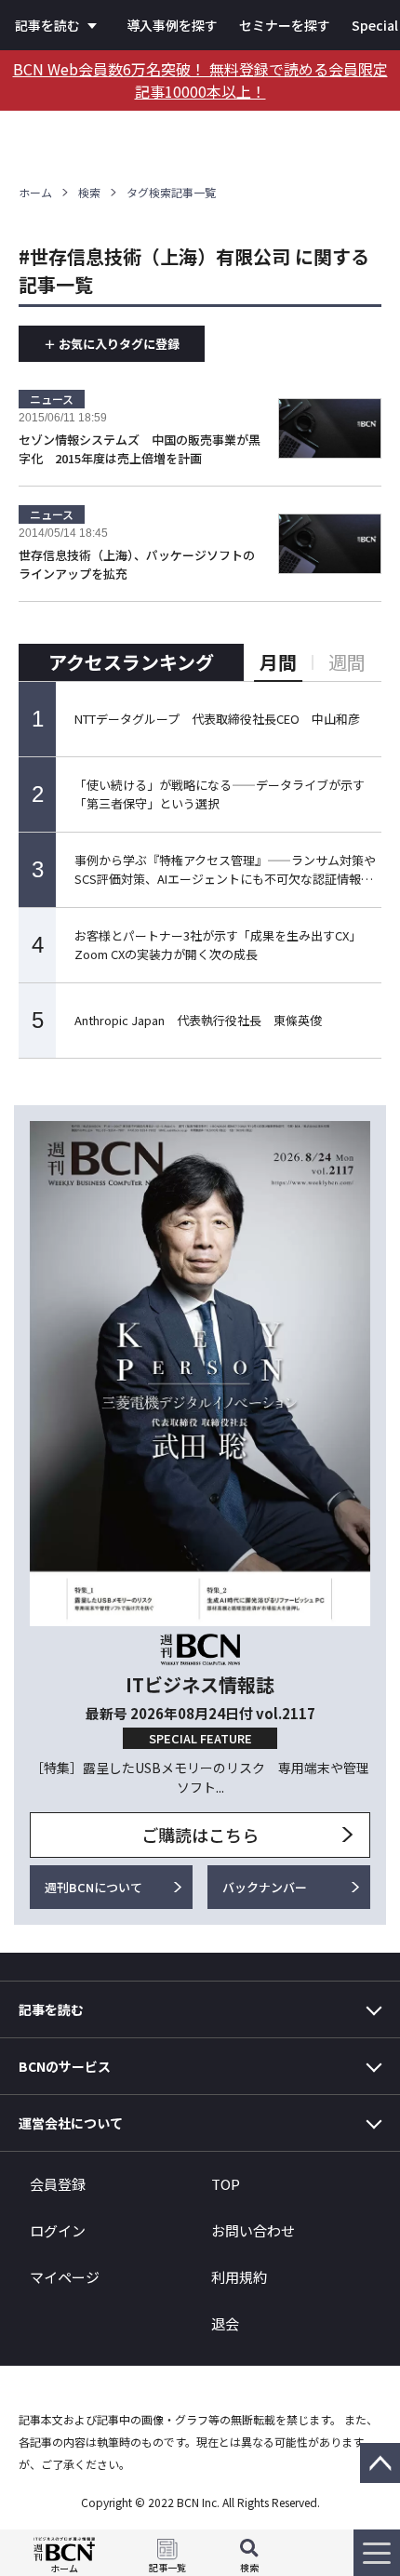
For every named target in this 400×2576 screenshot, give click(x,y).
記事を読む (47, 25)
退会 (225, 2323)
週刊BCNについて (93, 1887)
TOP (226, 2184)
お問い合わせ (253, 2230)
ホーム (35, 192)
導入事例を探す (172, 25)
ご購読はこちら (200, 1835)
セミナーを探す (285, 25)
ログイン (58, 2230)
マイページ (65, 2277)
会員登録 (58, 2184)
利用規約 (239, 2277)
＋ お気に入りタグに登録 (112, 344)
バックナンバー (265, 1887)
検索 (89, 192)
